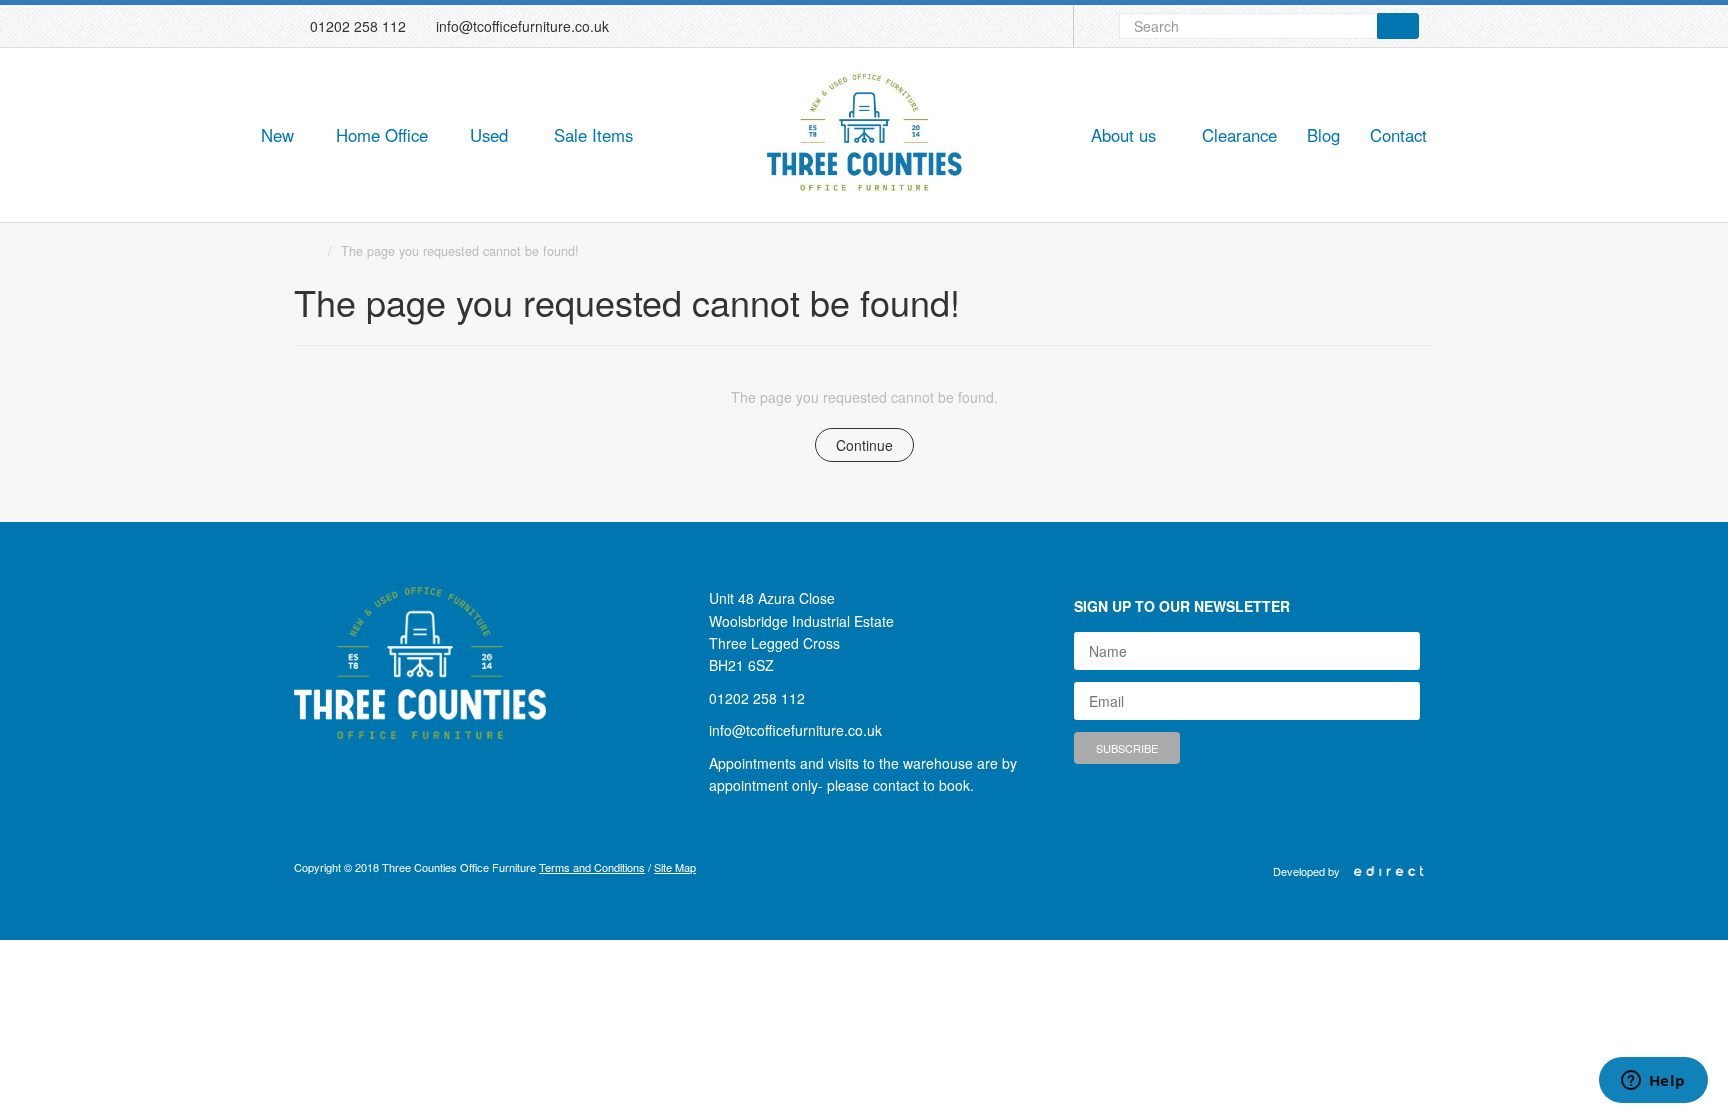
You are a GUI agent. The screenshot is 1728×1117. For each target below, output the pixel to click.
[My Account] (1049, 26)
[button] (282, 136)
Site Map (675, 867)
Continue (864, 445)
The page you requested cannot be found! (460, 251)
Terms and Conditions (592, 867)
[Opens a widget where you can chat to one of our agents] (1653, 1082)
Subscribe (1127, 748)
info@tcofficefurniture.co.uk (522, 26)
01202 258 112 (358, 26)
